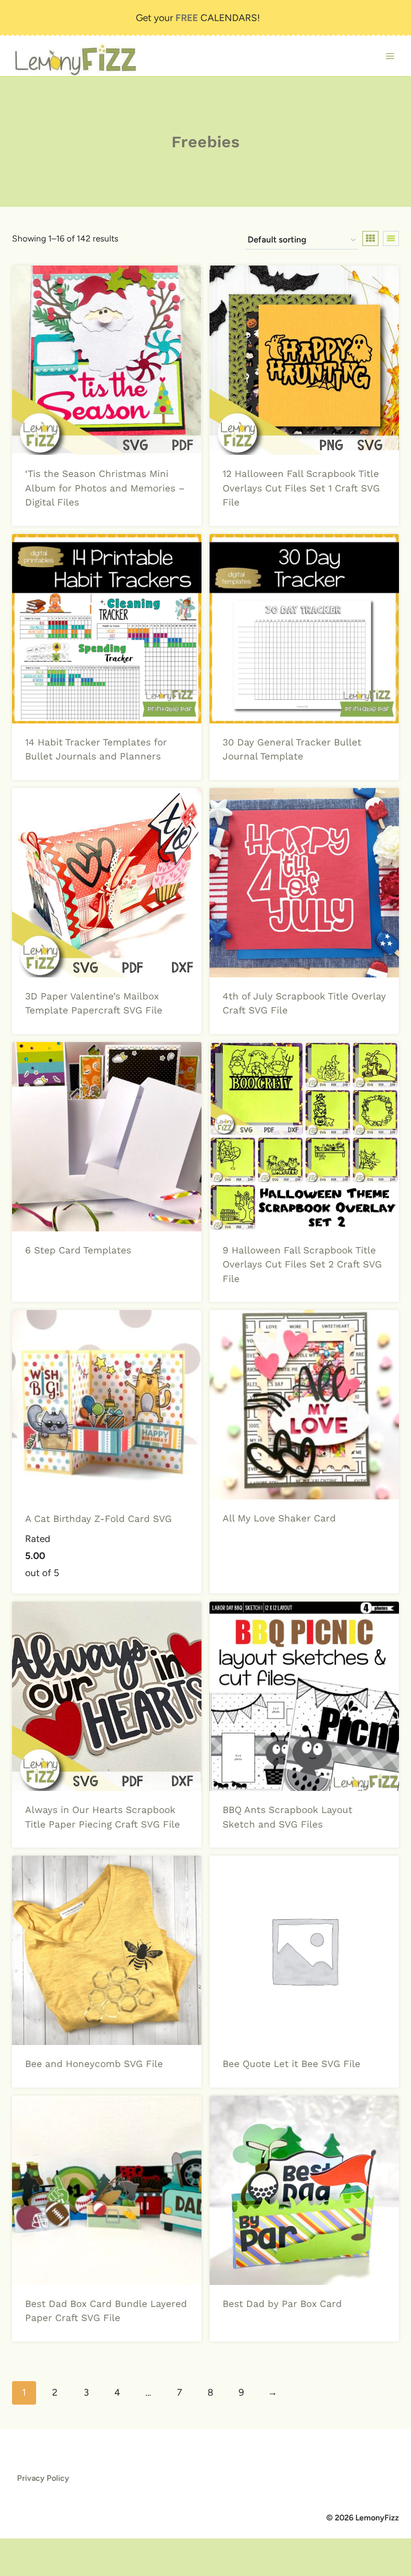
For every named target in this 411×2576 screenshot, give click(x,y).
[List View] (391, 238)
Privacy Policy (43, 2478)
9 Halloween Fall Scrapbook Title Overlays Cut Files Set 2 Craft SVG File (302, 1264)
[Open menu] (390, 56)
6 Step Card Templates (78, 1250)
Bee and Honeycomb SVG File (94, 2064)
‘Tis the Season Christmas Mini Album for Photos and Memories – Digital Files (105, 488)
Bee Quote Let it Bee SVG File (291, 2064)
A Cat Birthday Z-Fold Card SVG (98, 1519)
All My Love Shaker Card (279, 1518)
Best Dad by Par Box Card (282, 2304)
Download (50, 1281)
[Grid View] (370, 238)
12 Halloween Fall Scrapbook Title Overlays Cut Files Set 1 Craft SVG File (301, 488)
